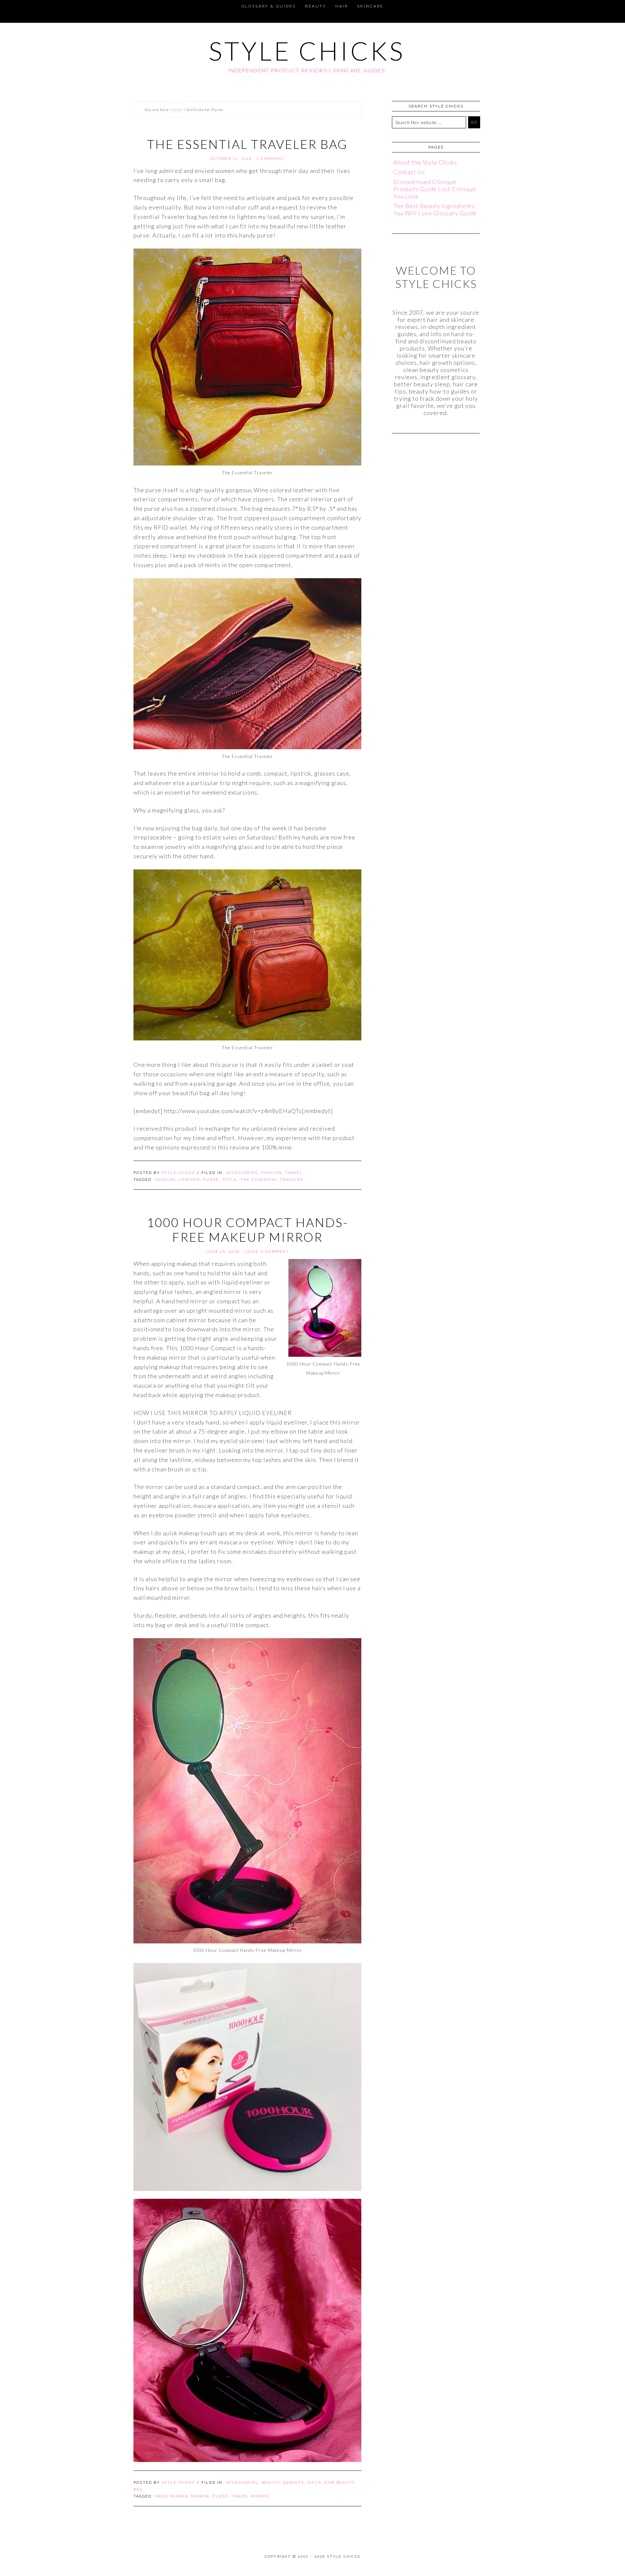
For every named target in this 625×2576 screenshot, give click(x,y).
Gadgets (293, 2483)
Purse (211, 1180)
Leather (189, 1180)
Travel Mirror (250, 2496)
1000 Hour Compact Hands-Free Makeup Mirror (248, 1230)
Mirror (200, 2496)
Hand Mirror (171, 2496)
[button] (8, 5)
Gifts (314, 2483)
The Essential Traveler (272, 1180)
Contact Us (409, 172)
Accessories (242, 1173)
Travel (294, 1173)
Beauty (271, 2483)
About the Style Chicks (425, 162)
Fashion (272, 1173)
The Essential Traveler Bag (247, 144)
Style (230, 1180)
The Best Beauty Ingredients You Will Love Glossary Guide (435, 209)
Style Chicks (307, 51)
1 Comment (271, 159)
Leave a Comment (267, 1252)
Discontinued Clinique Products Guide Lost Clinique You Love (435, 189)
